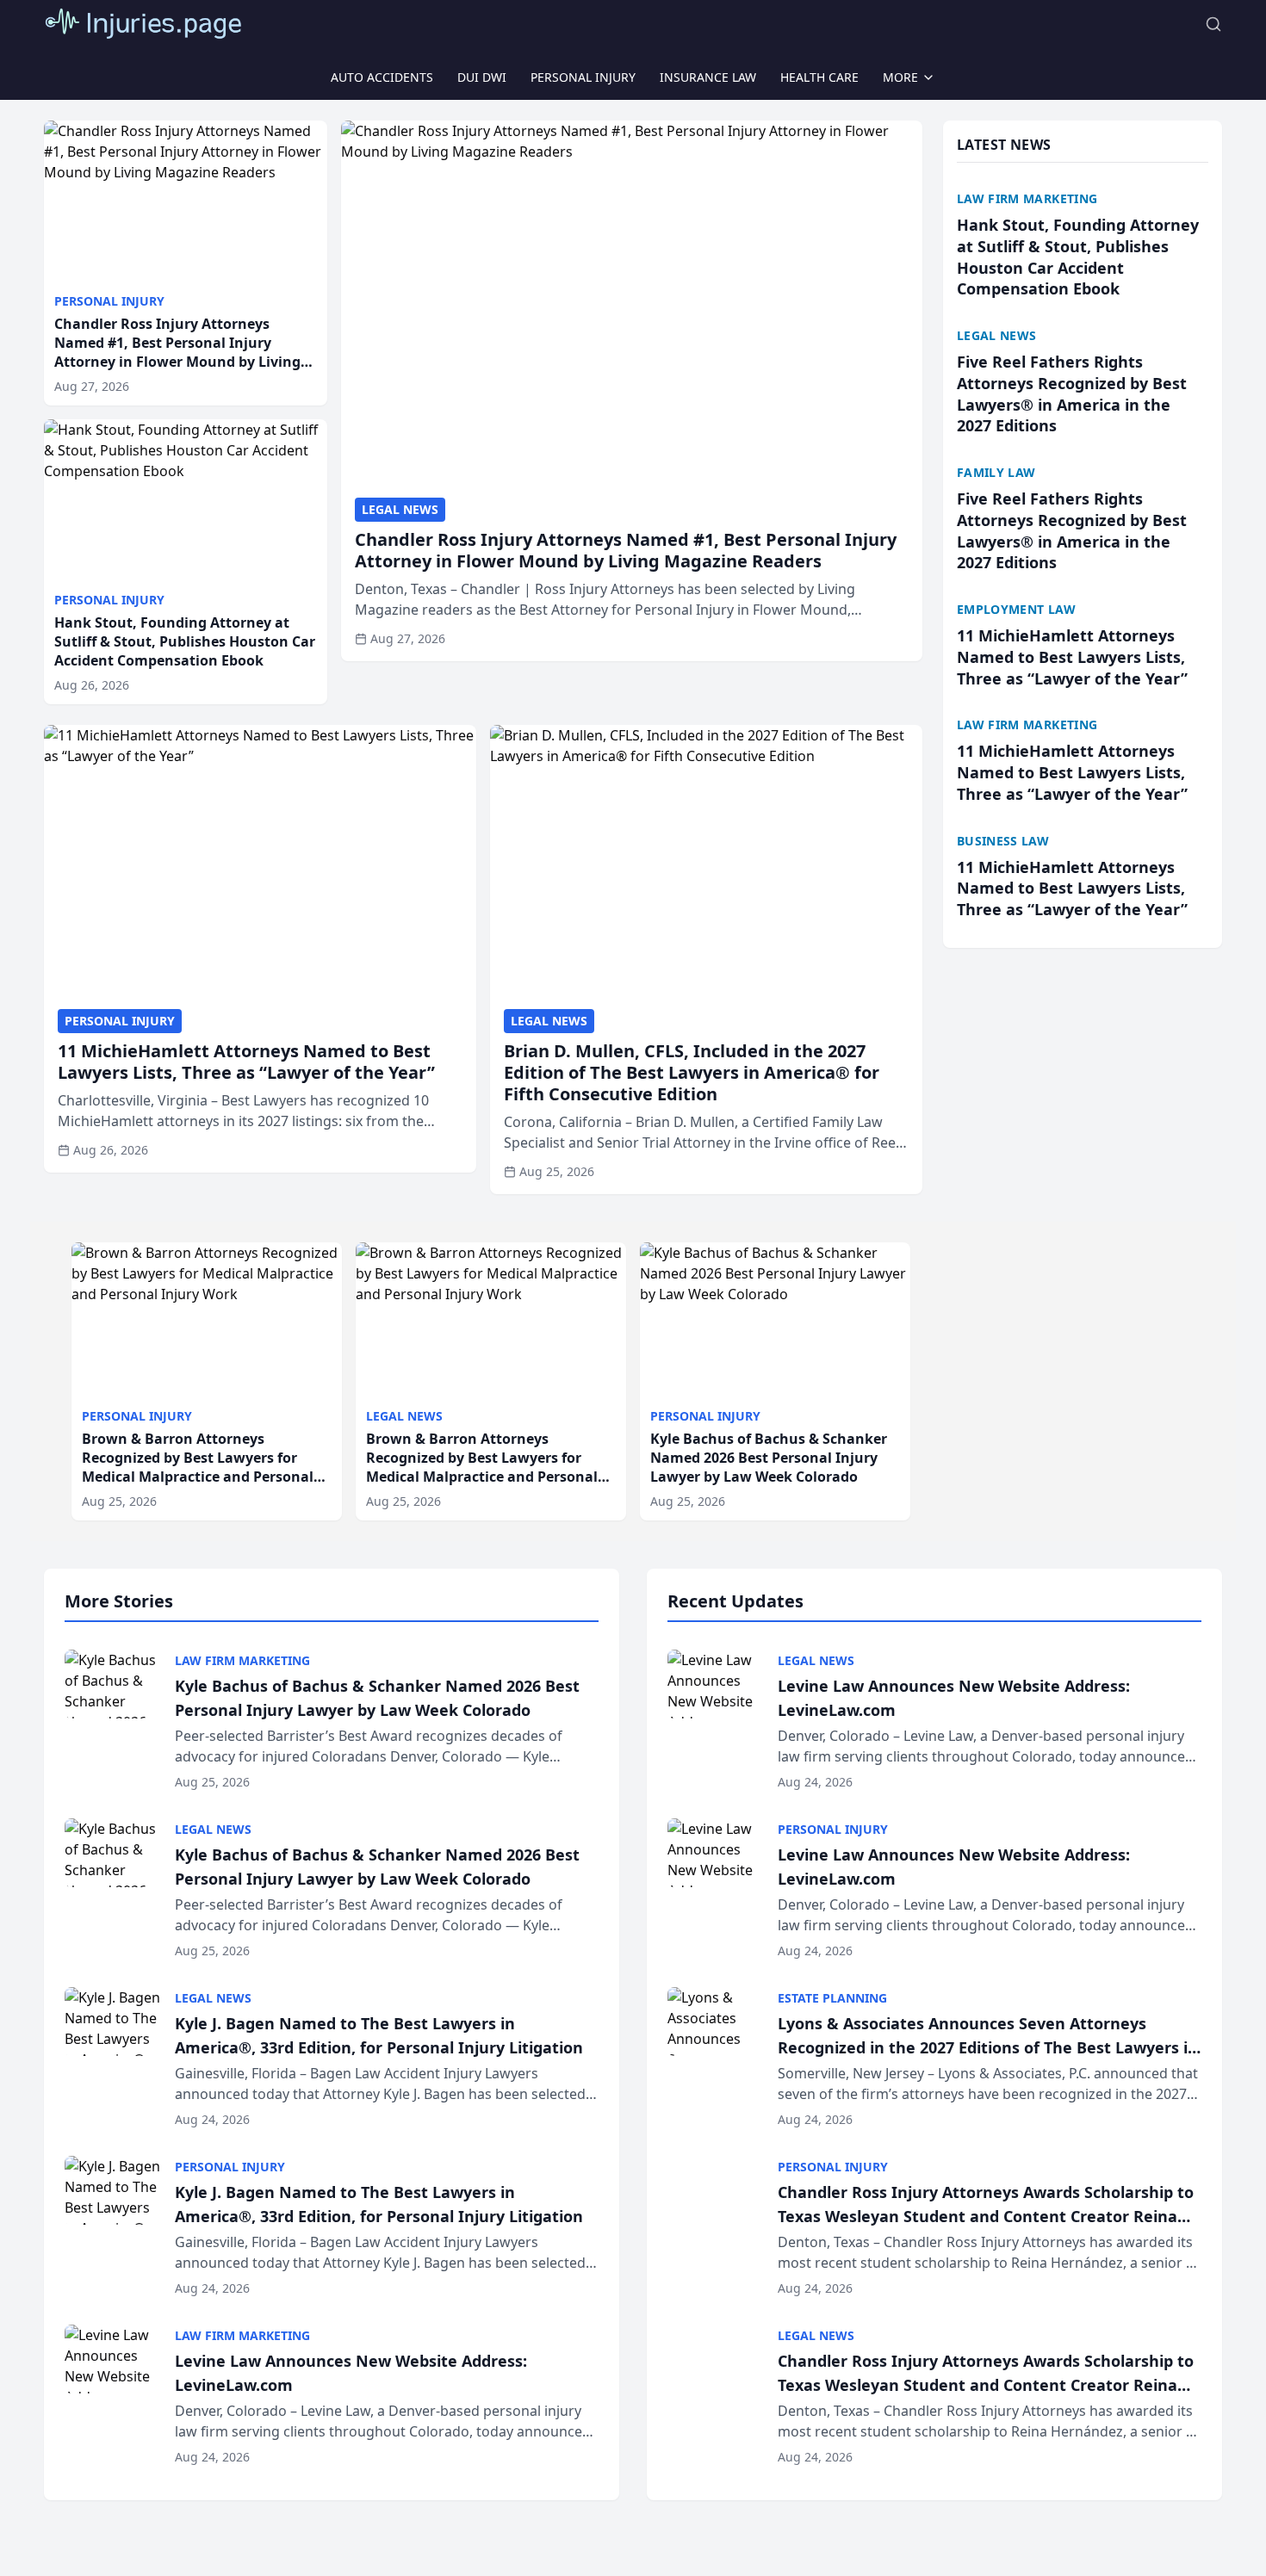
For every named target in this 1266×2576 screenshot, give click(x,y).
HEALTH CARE (819, 77)
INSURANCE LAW (708, 77)
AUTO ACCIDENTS (382, 77)
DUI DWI (482, 77)
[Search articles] (1213, 24)
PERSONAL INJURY (583, 77)
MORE (900, 77)
